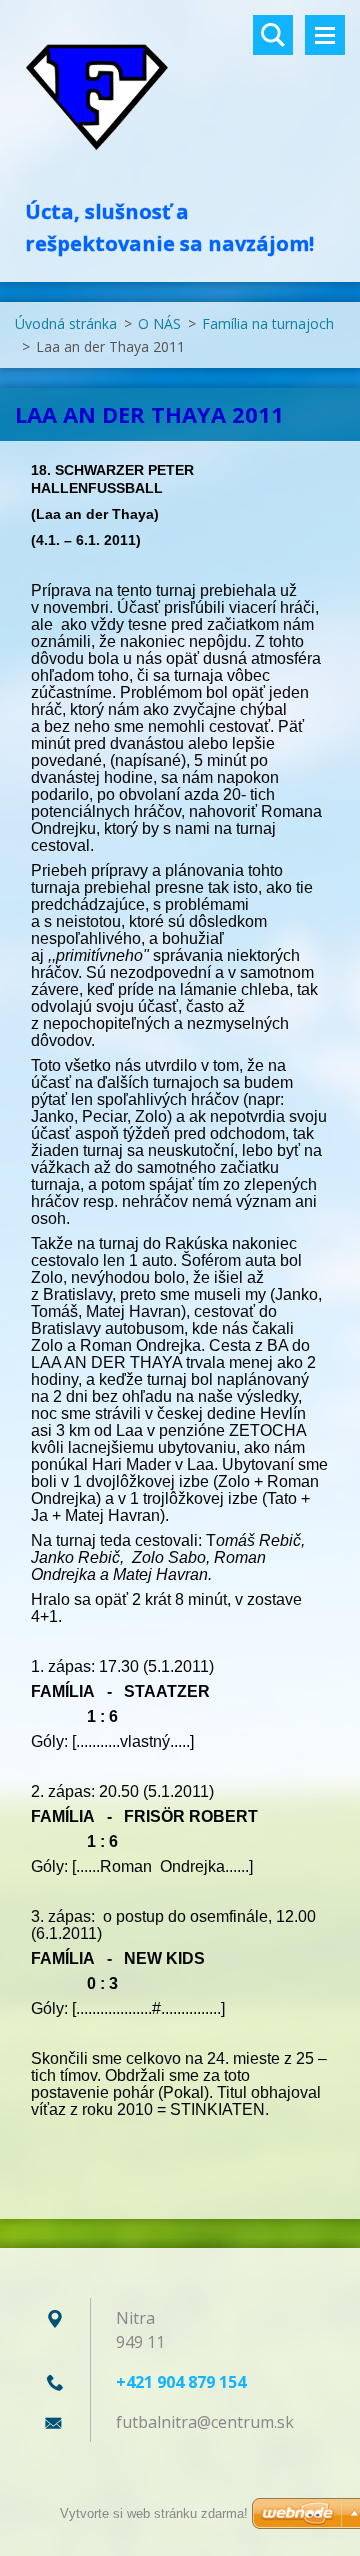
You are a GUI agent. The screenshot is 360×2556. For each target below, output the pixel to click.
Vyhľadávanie (273, 35)
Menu (325, 35)
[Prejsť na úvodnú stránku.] (180, 98)
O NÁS (159, 323)
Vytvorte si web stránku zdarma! (154, 2513)
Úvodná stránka (66, 323)
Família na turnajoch (268, 323)
